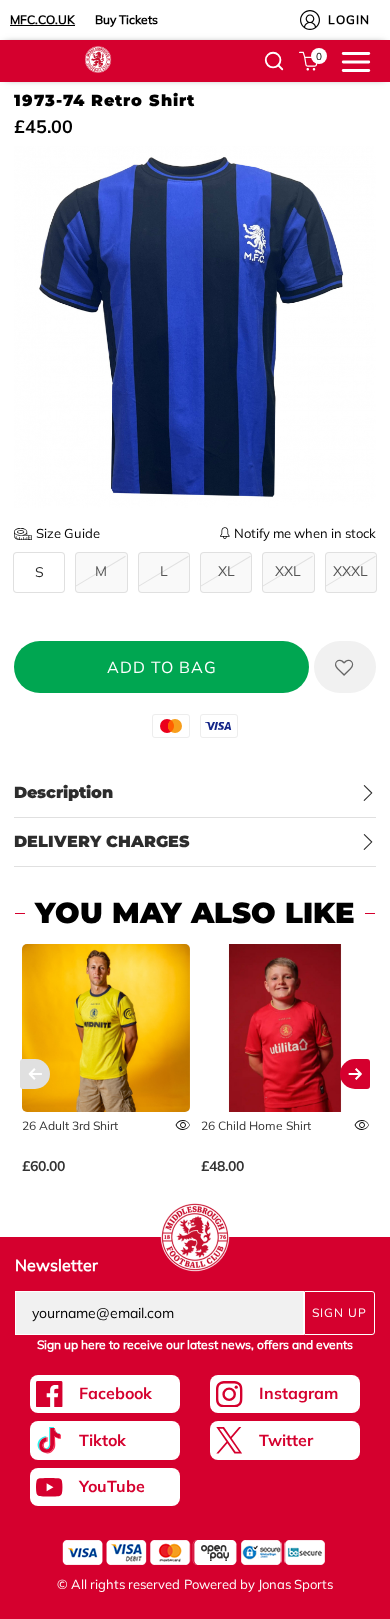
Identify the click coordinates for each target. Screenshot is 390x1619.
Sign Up (339, 1312)
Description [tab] (63, 792)
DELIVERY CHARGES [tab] (102, 841)
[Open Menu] (356, 60)
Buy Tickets (126, 19)
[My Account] (310, 20)
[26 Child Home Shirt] (285, 1028)
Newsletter (56, 1265)
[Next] (355, 1074)
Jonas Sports (295, 1584)
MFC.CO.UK (42, 19)
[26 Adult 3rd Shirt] (106, 1028)
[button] (274, 61)
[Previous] (35, 1074)
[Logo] (98, 58)
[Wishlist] (345, 667)
